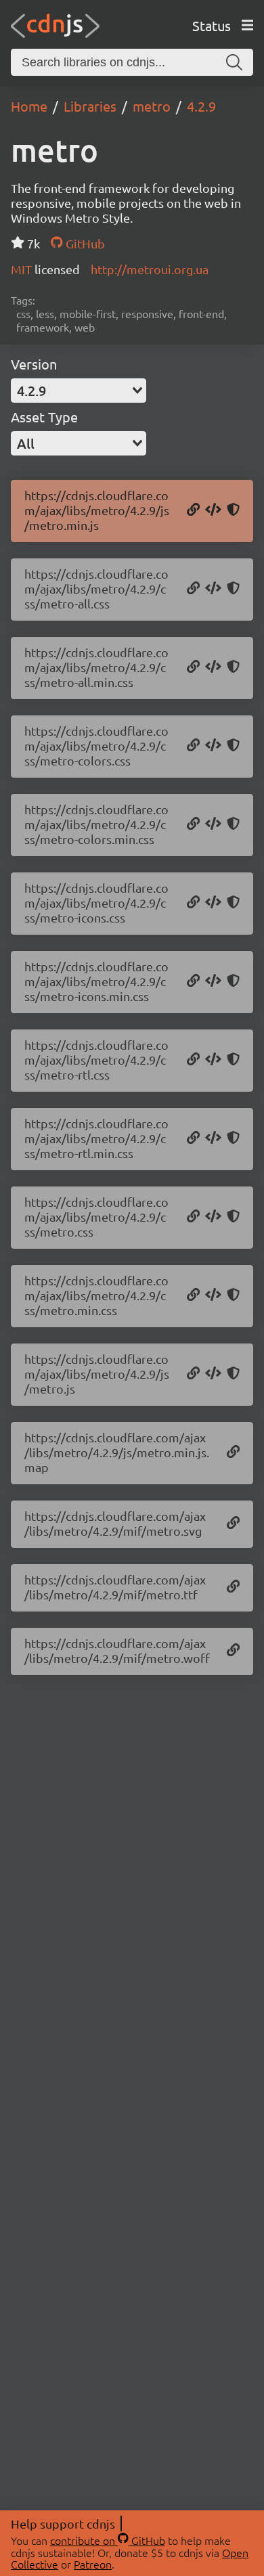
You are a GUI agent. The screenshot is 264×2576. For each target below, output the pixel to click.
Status (212, 25)
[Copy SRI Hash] (233, 510)
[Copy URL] (193, 510)
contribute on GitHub (108, 2540)
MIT (23, 269)
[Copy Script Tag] (213, 510)
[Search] (234, 62)
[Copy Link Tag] (213, 589)
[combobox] (79, 391)
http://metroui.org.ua (150, 269)
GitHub (84, 243)
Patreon (93, 2564)
